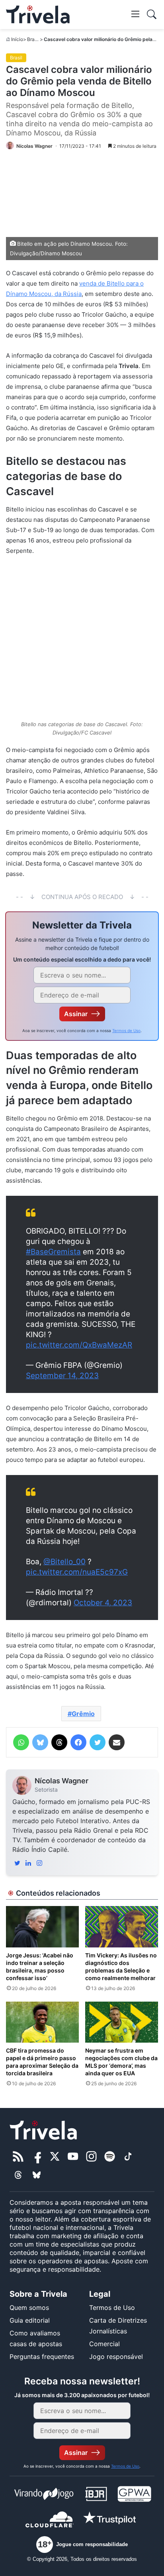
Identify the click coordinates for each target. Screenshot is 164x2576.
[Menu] (135, 14)
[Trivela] (38, 15)
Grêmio (83, 1714)
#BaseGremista (53, 1252)
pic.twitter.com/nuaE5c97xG (77, 1572)
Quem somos (29, 2308)
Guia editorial (30, 2320)
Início (17, 39)
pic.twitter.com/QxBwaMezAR (79, 1345)
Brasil (33, 39)
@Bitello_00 (64, 1562)
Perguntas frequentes (42, 2357)
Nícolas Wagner (61, 1781)
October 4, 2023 (103, 1603)
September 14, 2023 (62, 1376)
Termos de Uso (126, 1030)
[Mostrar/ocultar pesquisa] (152, 14)
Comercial (104, 2344)
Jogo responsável (116, 2357)
